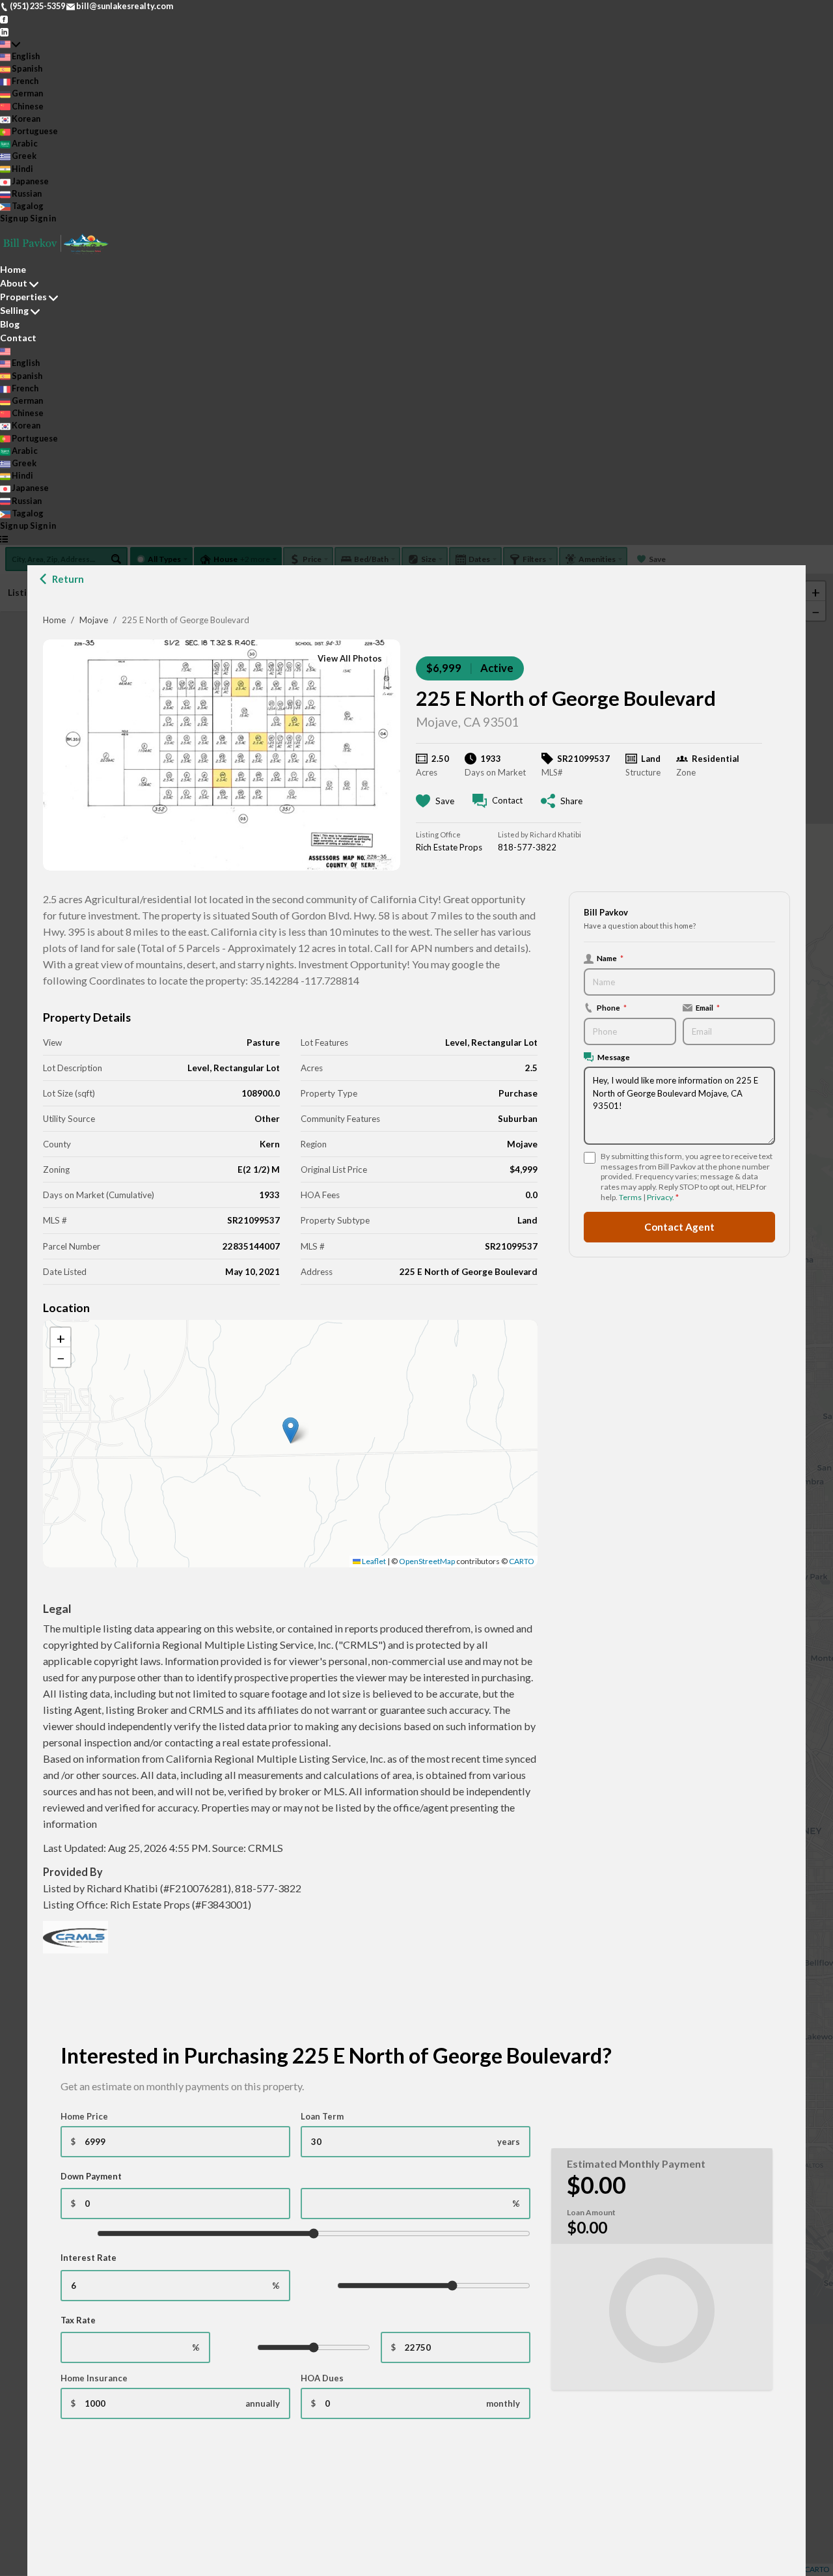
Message (614, 1057)
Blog (10, 324)
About (14, 283)
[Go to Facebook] (4, 18)
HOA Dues (322, 2378)
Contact (18, 338)
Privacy (660, 1197)
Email (708, 1007)
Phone (612, 1007)
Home (54, 620)
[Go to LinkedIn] (4, 31)
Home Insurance (94, 2378)
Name (610, 958)
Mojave (94, 620)
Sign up (14, 218)
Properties (23, 297)
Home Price (84, 2116)
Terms (630, 1197)
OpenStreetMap (427, 1561)
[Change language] (10, 44)
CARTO (522, 1561)
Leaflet (373, 1561)
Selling (14, 310)
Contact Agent (679, 1227)
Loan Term (322, 2116)
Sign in (43, 218)
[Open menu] (4, 538)
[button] (291, 1430)
